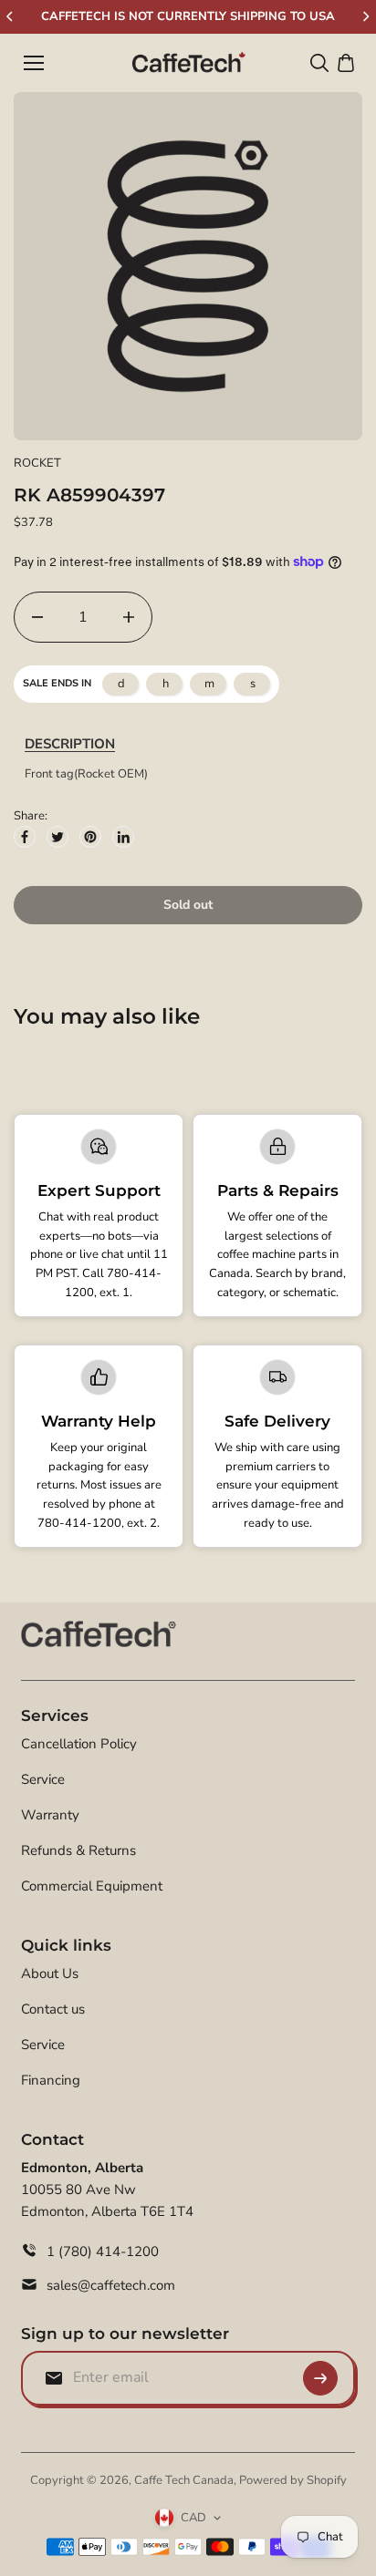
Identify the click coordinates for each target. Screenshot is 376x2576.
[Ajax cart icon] (346, 63)
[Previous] (11, 16)
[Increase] (129, 617)
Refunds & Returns (78, 1850)
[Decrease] (37, 617)
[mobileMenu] (34, 63)
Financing (51, 2080)
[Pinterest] (90, 837)
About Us (50, 1973)
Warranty (50, 1815)
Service (43, 1779)
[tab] (70, 744)
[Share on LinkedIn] (123, 837)
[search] (319, 63)
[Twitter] (57, 837)
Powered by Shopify (293, 2480)
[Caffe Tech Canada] (188, 63)
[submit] (320, 2378)
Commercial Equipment (92, 1886)
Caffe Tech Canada (184, 2480)
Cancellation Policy (79, 1744)
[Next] (365, 16)
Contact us (53, 2009)
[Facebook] (25, 837)
